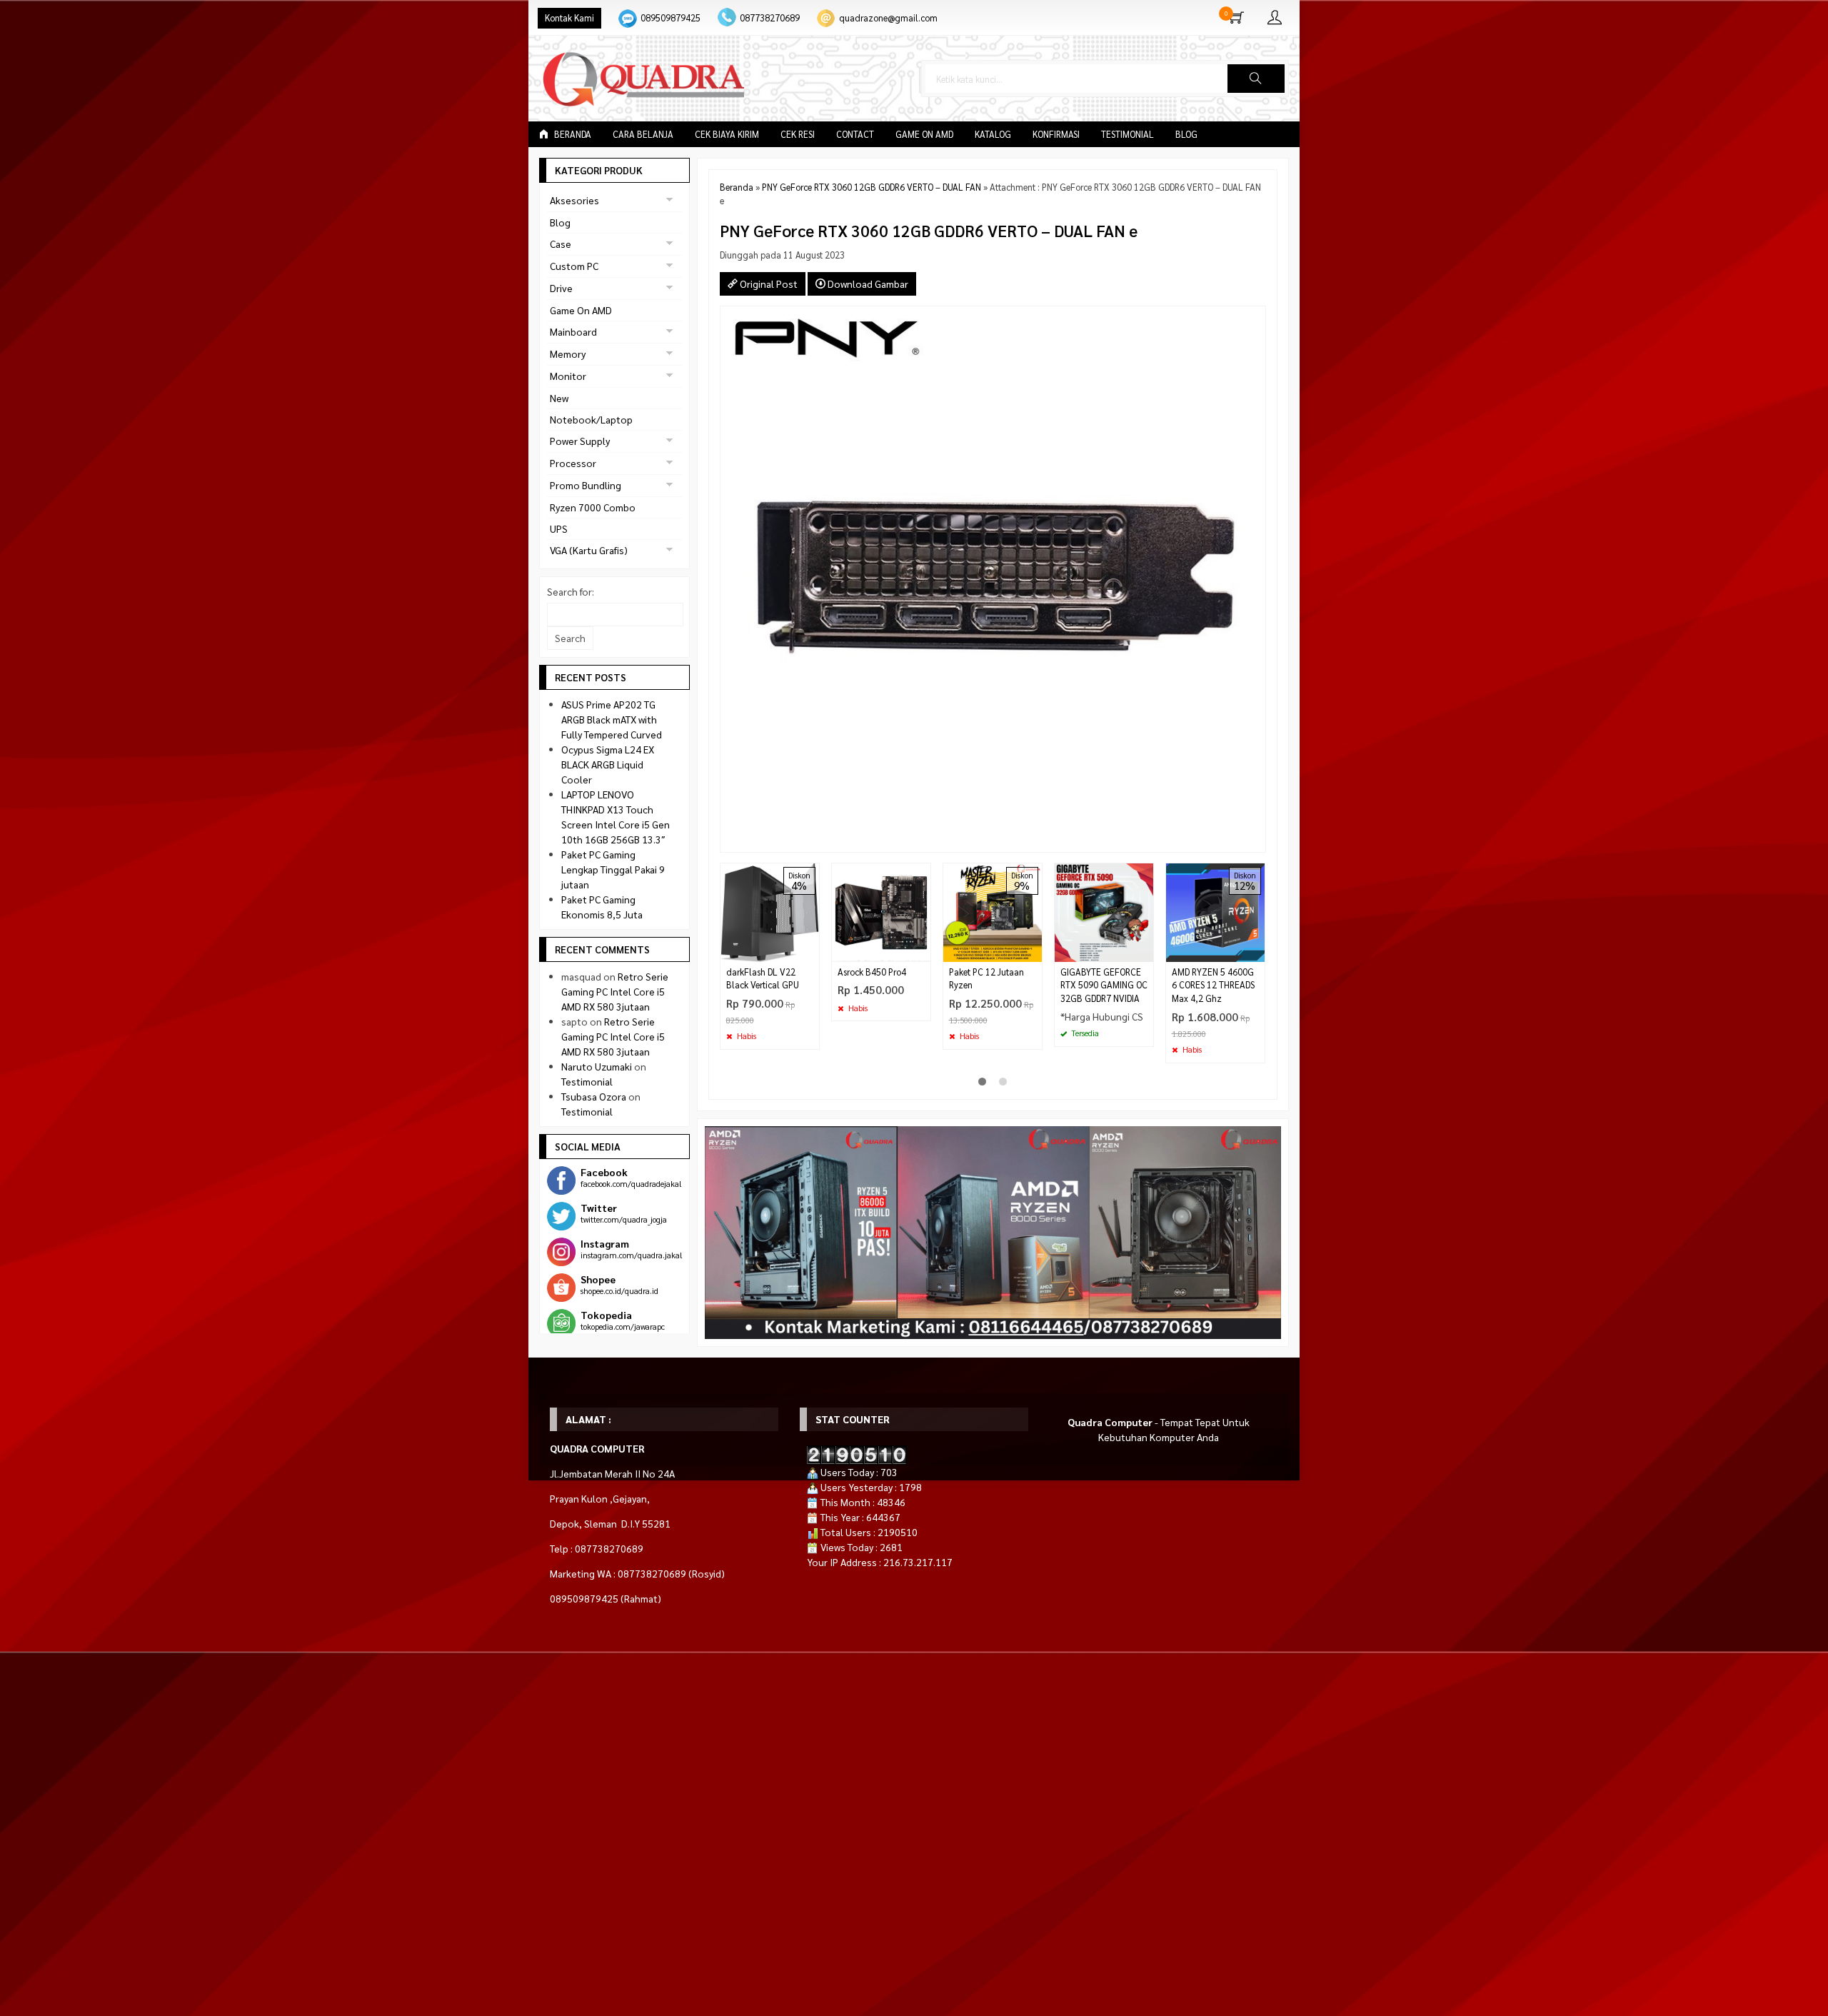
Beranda (572, 134)
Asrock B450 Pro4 (872, 972)
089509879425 (671, 18)
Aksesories (574, 200)
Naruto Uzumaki (597, 1066)
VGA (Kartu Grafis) (589, 550)
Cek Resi (798, 134)
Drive (561, 288)
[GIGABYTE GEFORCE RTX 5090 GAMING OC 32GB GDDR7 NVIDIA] (1104, 911)
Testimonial (1128, 134)
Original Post (768, 284)
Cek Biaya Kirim (727, 134)
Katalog (993, 134)
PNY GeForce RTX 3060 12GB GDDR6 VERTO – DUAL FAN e (929, 230)
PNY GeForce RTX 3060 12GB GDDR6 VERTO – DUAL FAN (872, 187)
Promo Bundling (586, 485)
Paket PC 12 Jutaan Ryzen (986, 979)
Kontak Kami (569, 18)
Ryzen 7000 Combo (593, 507)
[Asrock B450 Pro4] (881, 911)
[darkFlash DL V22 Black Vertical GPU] (770, 911)
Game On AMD (924, 134)
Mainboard (573, 331)
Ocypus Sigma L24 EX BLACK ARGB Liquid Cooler (608, 764)
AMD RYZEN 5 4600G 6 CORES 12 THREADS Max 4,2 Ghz (1213, 986)
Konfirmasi (1056, 134)
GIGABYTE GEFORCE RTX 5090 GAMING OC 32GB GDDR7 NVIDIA (1104, 986)
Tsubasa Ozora (594, 1096)
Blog (1186, 134)
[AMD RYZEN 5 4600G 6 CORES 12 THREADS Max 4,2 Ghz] (1215, 911)
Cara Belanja (643, 134)
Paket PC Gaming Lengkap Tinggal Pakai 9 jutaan (613, 869)
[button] (1256, 79)
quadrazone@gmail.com (888, 18)
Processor (573, 463)
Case (561, 244)
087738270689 (770, 18)
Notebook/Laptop (591, 419)
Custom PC (574, 266)
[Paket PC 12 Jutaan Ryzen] (993, 911)
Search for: (571, 591)
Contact (855, 134)
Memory (568, 353)
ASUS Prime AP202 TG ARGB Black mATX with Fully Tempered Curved (612, 719)
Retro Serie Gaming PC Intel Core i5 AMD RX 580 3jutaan (615, 991)
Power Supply (580, 441)
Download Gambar (867, 284)
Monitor (568, 376)
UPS (559, 528)
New (559, 398)
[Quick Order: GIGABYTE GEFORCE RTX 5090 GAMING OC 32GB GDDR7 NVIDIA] (1145, 951)
